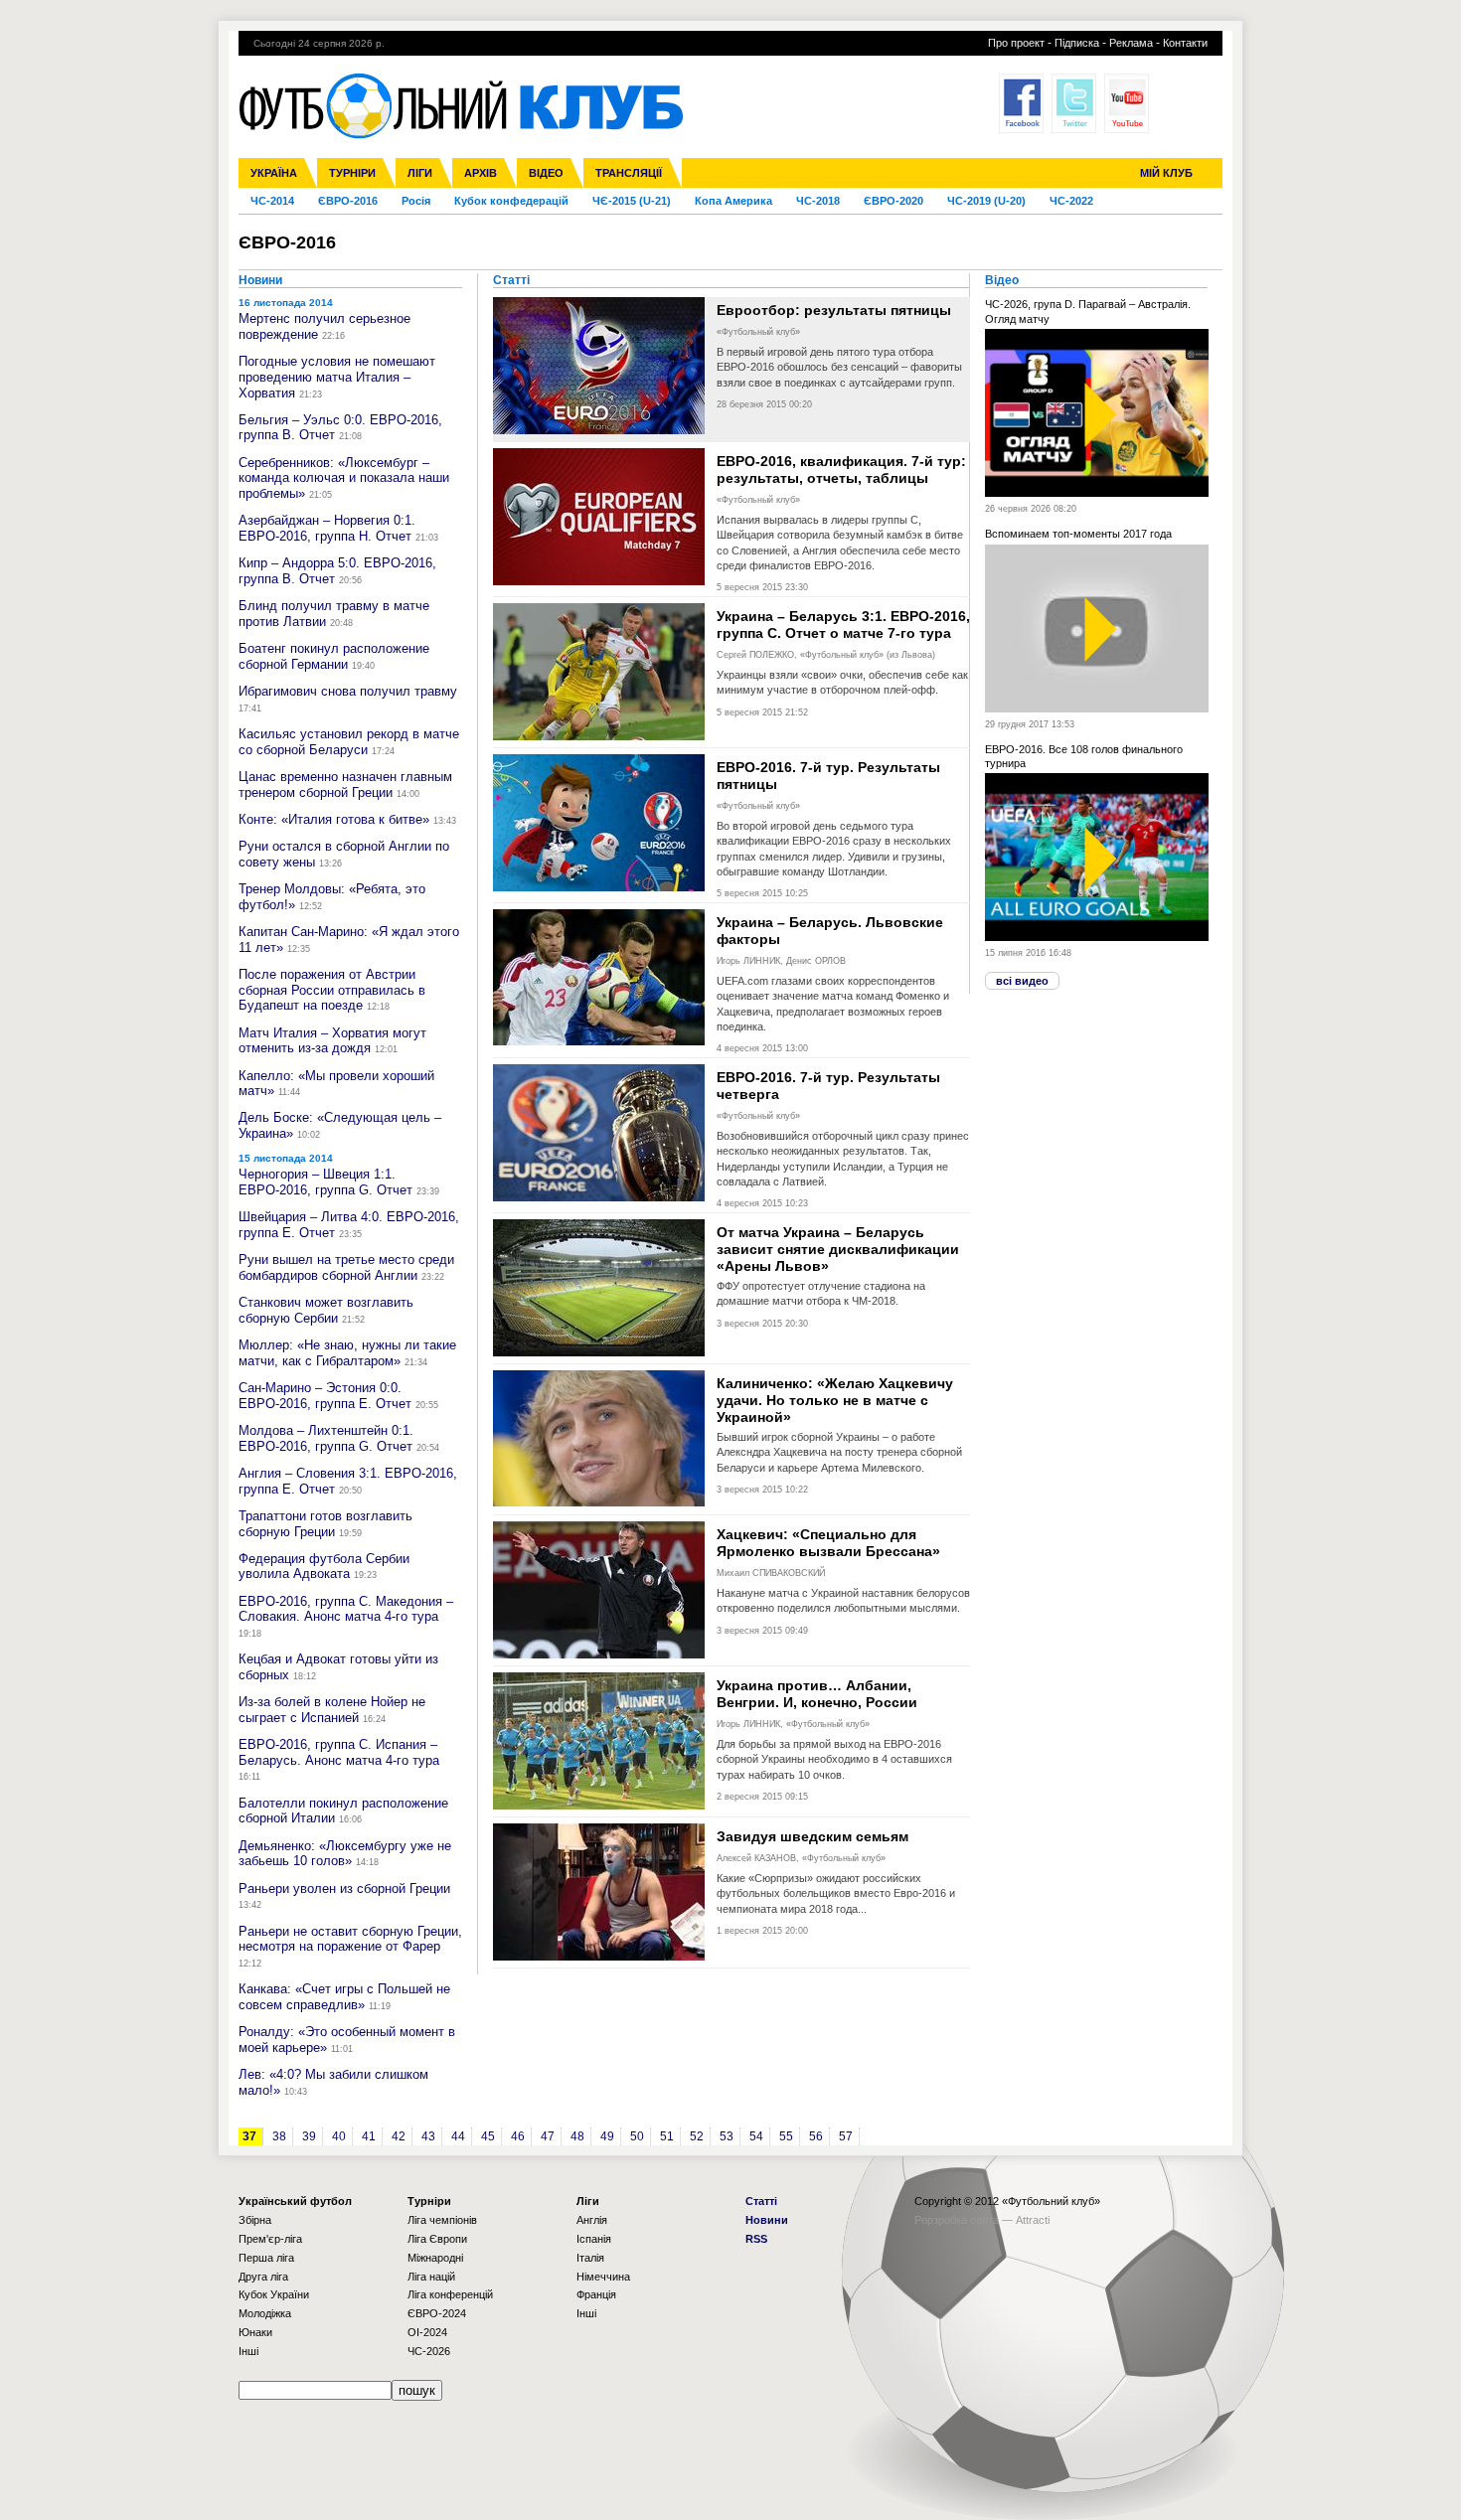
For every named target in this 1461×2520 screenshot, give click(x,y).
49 (607, 2136)
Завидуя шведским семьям (812, 1836)
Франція (596, 2294)
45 (488, 2136)
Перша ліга (266, 2258)
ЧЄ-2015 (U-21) (632, 201)
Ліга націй (431, 2277)
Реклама (1131, 43)
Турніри (352, 173)
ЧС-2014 (272, 201)
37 (249, 2136)
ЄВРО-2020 (893, 201)
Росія (416, 201)
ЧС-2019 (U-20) (986, 201)
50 (637, 2136)
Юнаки (255, 2332)
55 (786, 2136)
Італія (590, 2258)
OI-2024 (427, 2332)
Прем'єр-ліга (270, 2239)
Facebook (1021, 103)
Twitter (1074, 103)
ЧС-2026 (429, 2351)
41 (369, 2136)
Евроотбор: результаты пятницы (834, 310)
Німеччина (603, 2277)
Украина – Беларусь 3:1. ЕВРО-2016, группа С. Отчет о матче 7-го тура (843, 625)
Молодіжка (265, 2313)
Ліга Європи (437, 2239)
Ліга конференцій (450, 2294)
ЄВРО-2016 (348, 201)
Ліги (420, 173)
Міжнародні (435, 2258)
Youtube (1127, 103)
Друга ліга (263, 2277)
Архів (481, 173)
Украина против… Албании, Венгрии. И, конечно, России (817, 1694)
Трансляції (629, 173)
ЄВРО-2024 (437, 2313)
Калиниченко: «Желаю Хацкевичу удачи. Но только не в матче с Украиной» (835, 1400)
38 (279, 2136)
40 (339, 2136)
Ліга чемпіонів (442, 2220)
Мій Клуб (1166, 173)
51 (667, 2136)
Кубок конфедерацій (511, 201)
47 (548, 2136)
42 (399, 2136)
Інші (248, 2351)
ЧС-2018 (818, 201)
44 (458, 2136)
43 (428, 2136)
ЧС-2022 (1071, 201)
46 (518, 2136)
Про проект (1016, 43)
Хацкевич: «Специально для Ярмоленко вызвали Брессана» (828, 1543)
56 (816, 2136)
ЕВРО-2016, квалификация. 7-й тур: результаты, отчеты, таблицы (841, 470)
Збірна (255, 2220)
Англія (592, 2220)
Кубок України (274, 2294)
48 (577, 2136)
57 (846, 2136)
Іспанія (594, 2239)
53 (727, 2136)
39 (309, 2136)
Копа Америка (733, 201)
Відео (546, 173)
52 (697, 2136)
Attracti (1033, 2220)
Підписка (1077, 43)
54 (756, 2136)
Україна (274, 173)
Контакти (1185, 43)
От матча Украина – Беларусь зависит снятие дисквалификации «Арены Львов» (838, 1249)
